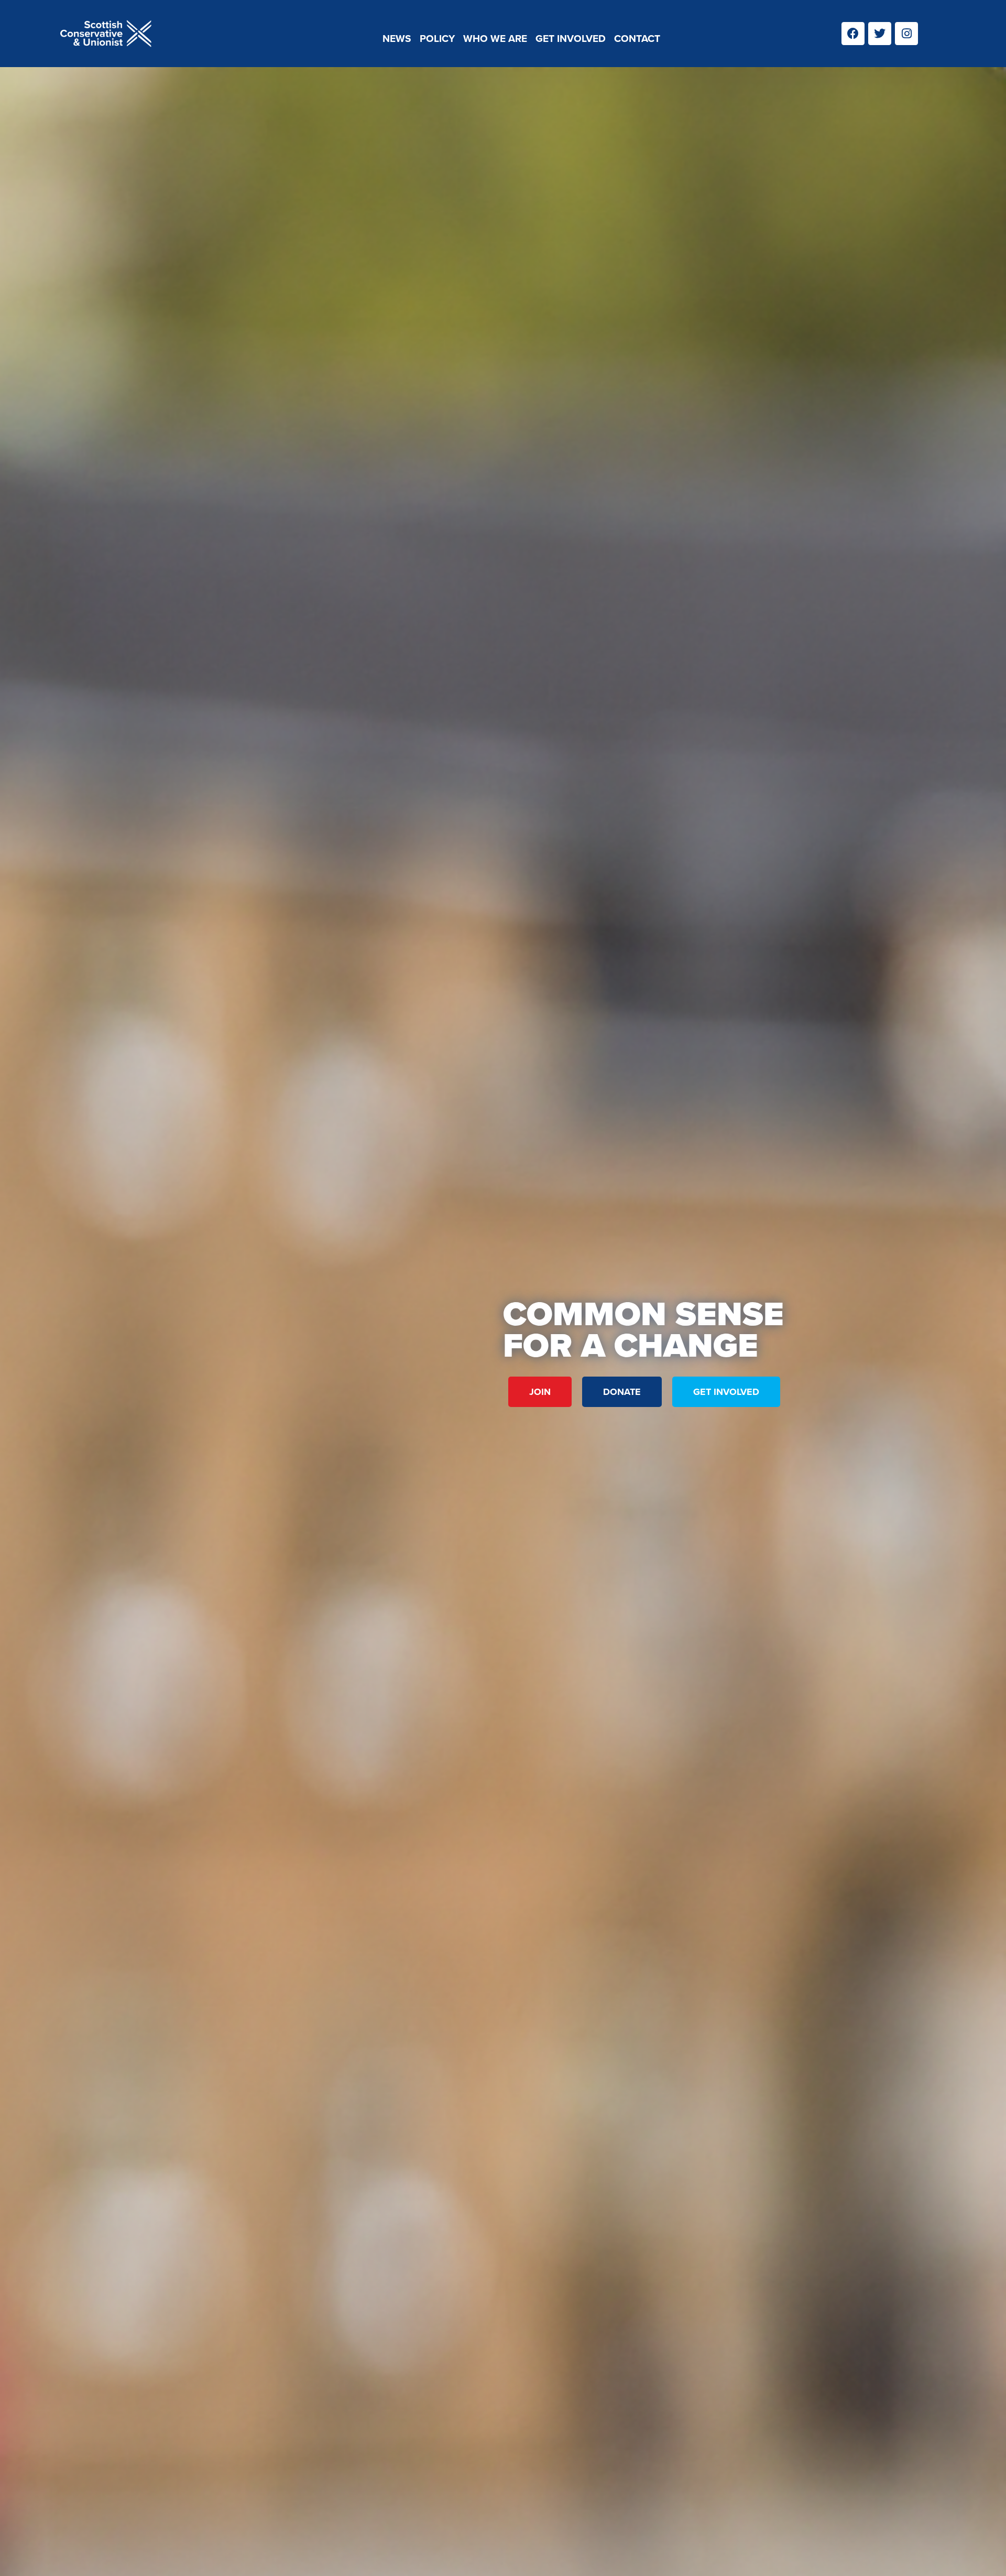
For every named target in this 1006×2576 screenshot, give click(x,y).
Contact (637, 39)
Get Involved (571, 39)
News (397, 39)
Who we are (495, 39)
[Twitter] (880, 34)
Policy (437, 39)
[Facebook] (853, 34)
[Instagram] (906, 34)
